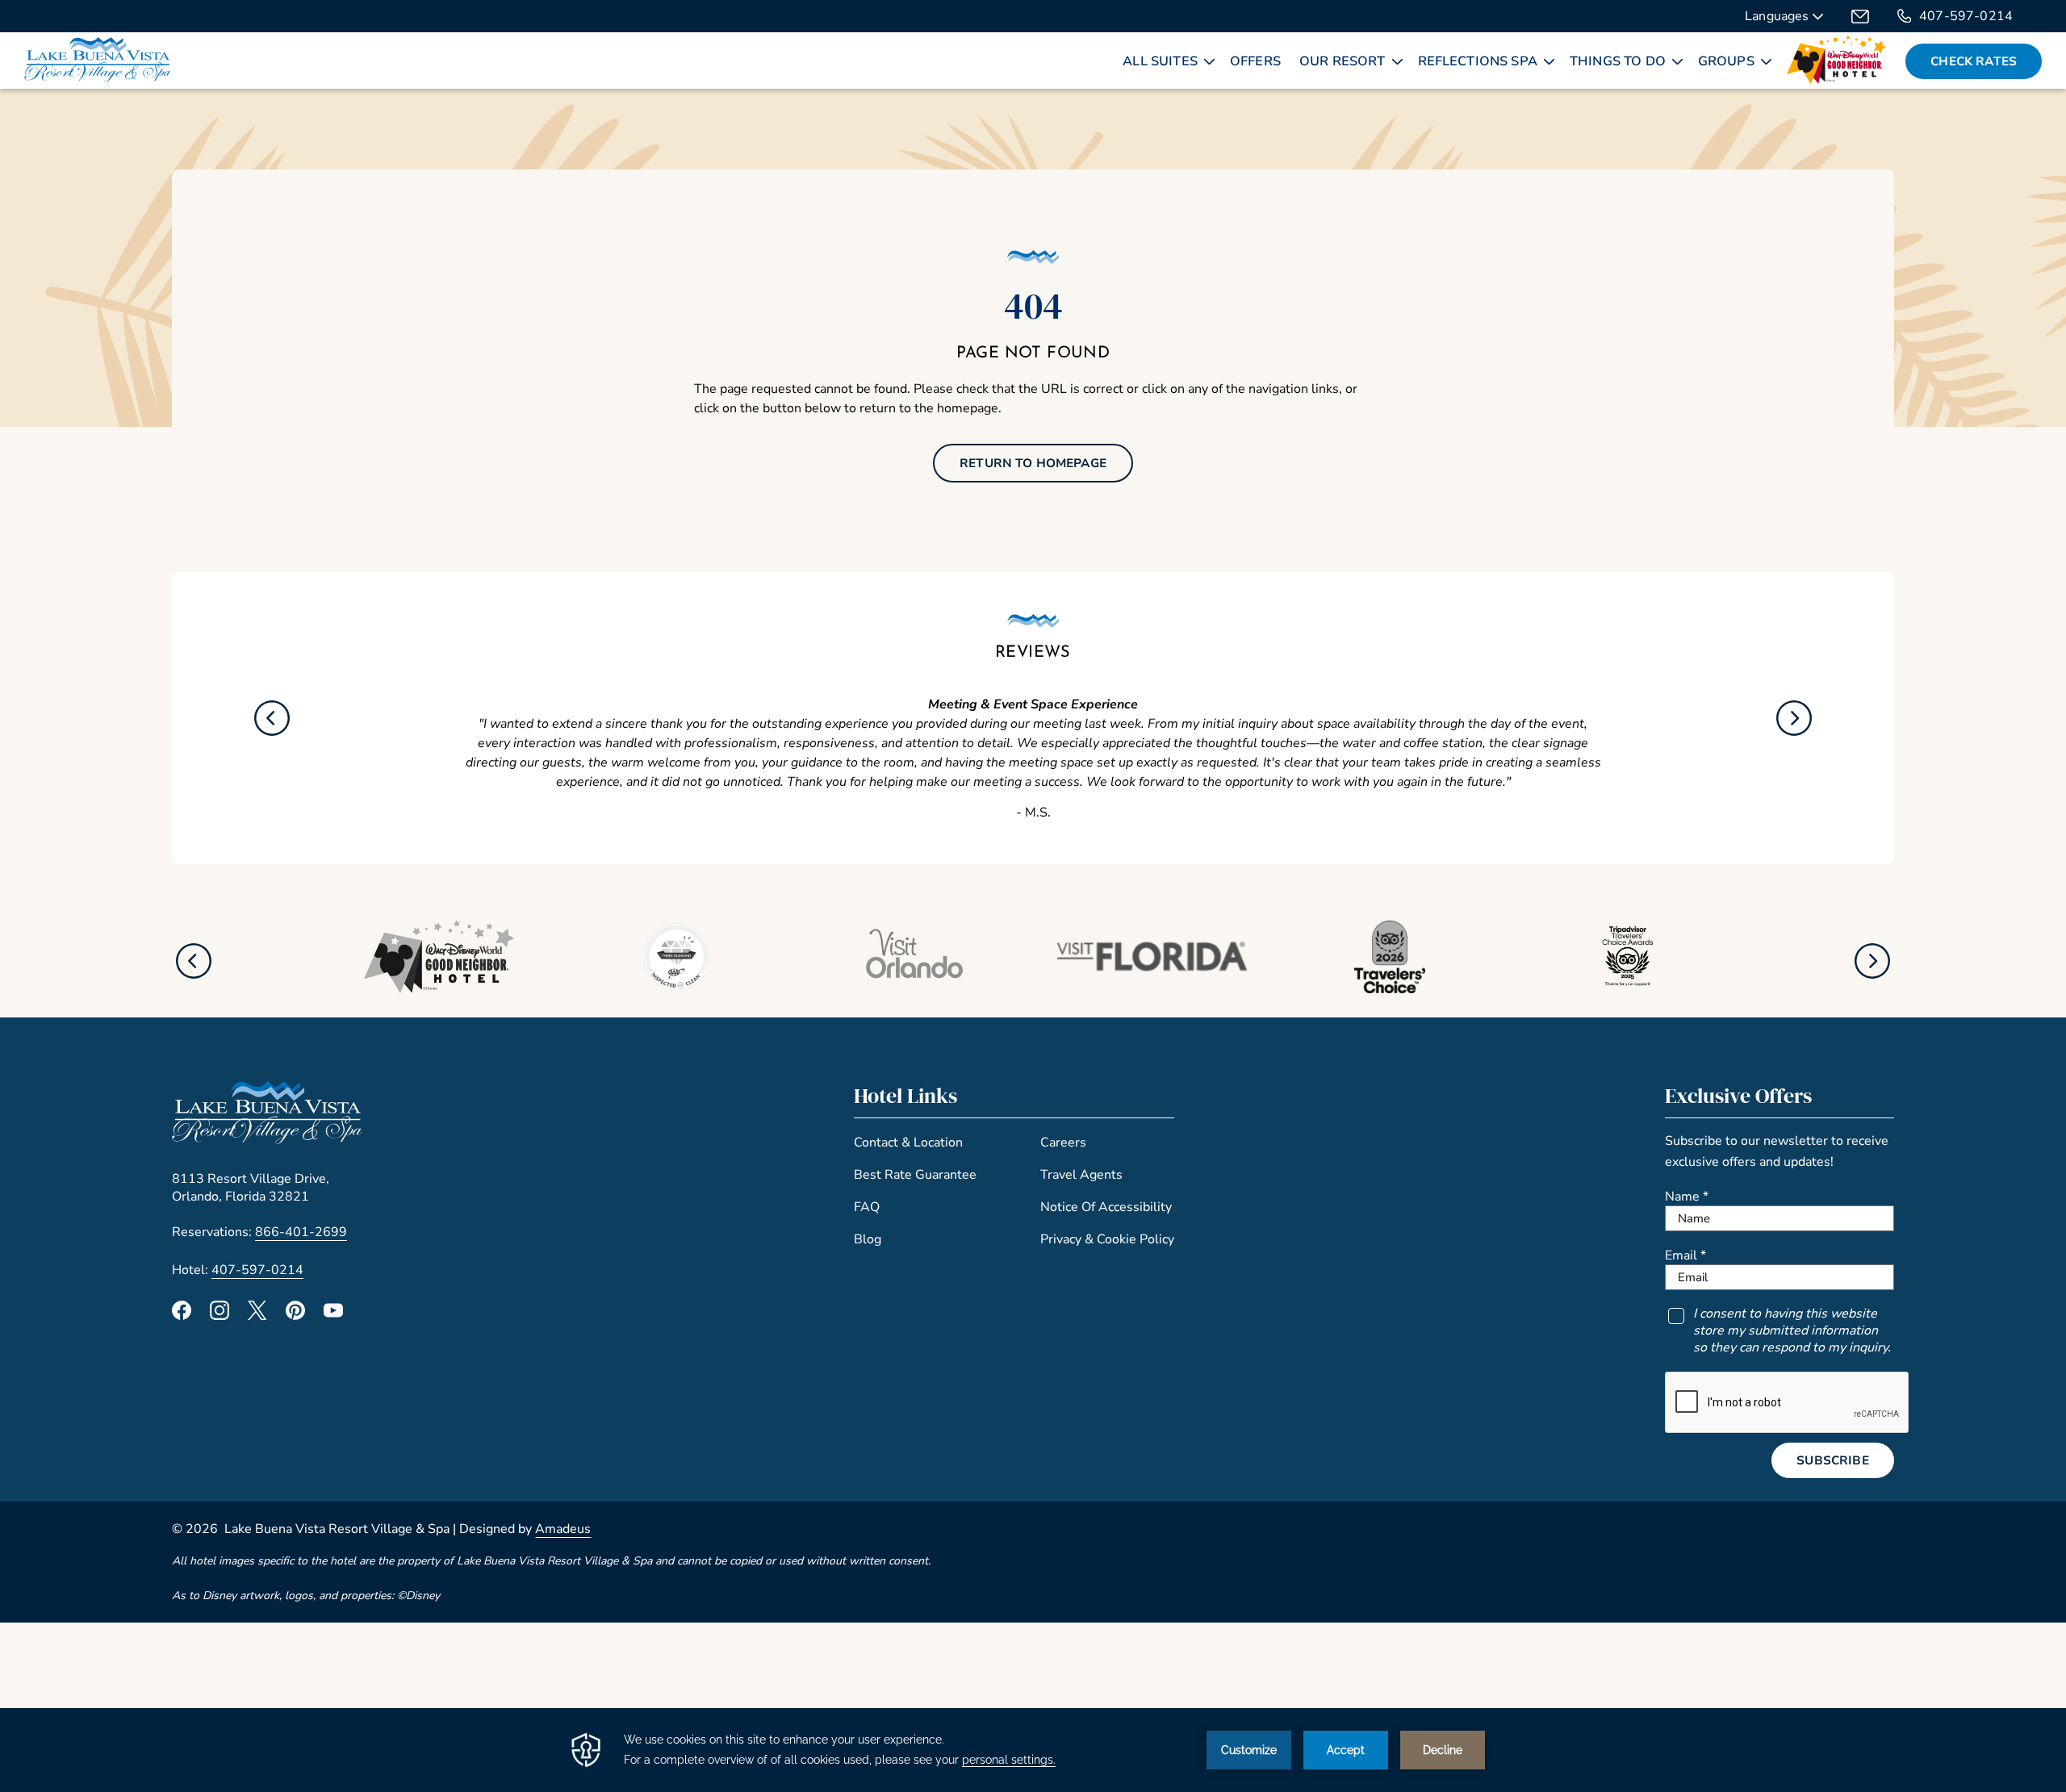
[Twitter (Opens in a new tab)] (257, 1316)
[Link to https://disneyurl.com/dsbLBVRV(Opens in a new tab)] (439, 989)
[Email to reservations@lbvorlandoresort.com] (1860, 16)
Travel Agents (1081, 1175)
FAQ (867, 1207)
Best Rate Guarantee (915, 1175)
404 (1033, 305)
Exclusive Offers (1738, 1096)
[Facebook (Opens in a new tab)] (182, 1316)
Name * (1687, 1197)
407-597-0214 (1966, 16)
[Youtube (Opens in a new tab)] (333, 1316)
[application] (1033, 1750)
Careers (1063, 1142)
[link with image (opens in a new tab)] (1837, 61)
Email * (1685, 1255)
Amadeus (563, 1529)
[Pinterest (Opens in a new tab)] (295, 1316)
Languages (1779, 18)
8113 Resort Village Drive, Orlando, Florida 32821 (251, 1188)
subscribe (1832, 1460)
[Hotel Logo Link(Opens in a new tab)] (267, 1140)
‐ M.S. (1033, 812)
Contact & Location (908, 1142)
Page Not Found (1033, 353)
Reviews (1033, 653)
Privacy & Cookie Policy (1107, 1239)
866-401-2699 (301, 1232)
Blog (868, 1239)
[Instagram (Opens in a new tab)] (220, 1316)
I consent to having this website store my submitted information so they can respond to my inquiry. (1792, 1331)
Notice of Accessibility (1106, 1207)
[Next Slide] (1794, 718)
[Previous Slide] (272, 718)
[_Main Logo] (98, 61)
